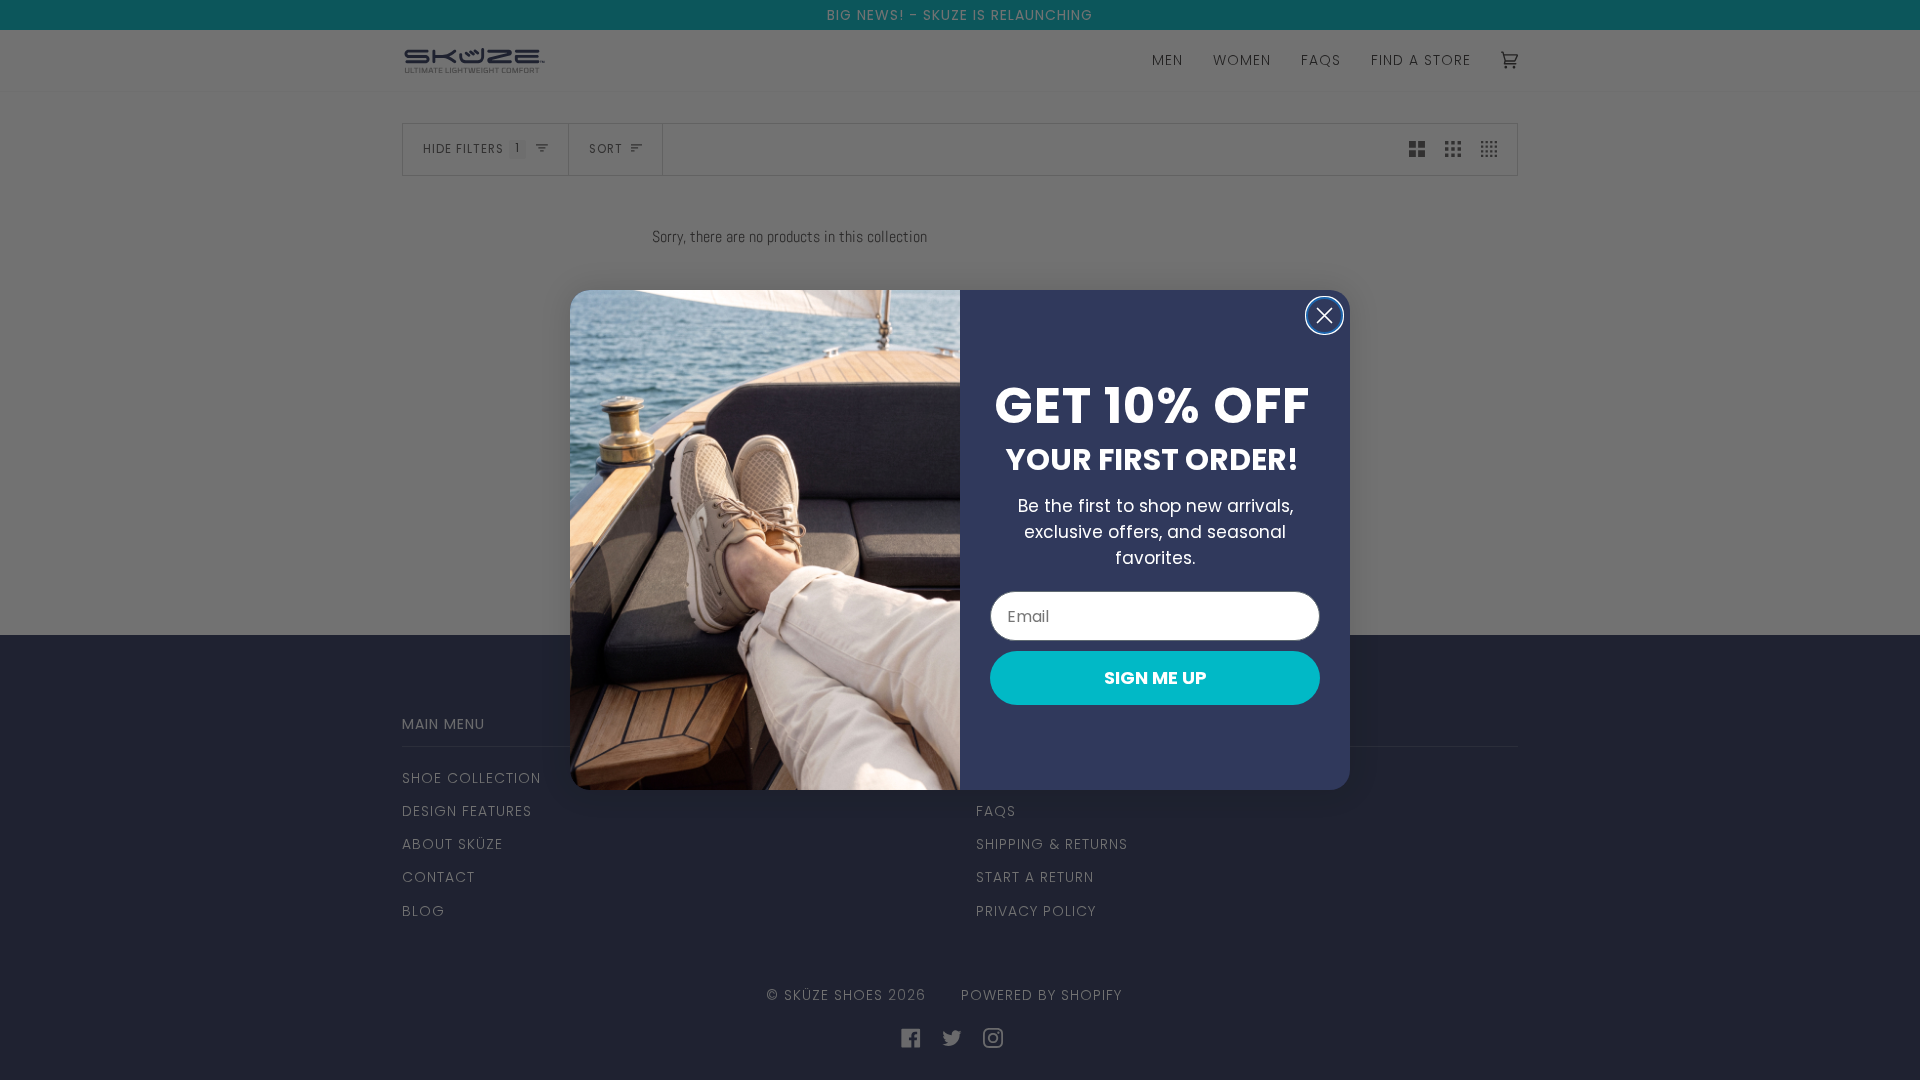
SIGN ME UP (1155, 677)
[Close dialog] (1324, 315)
